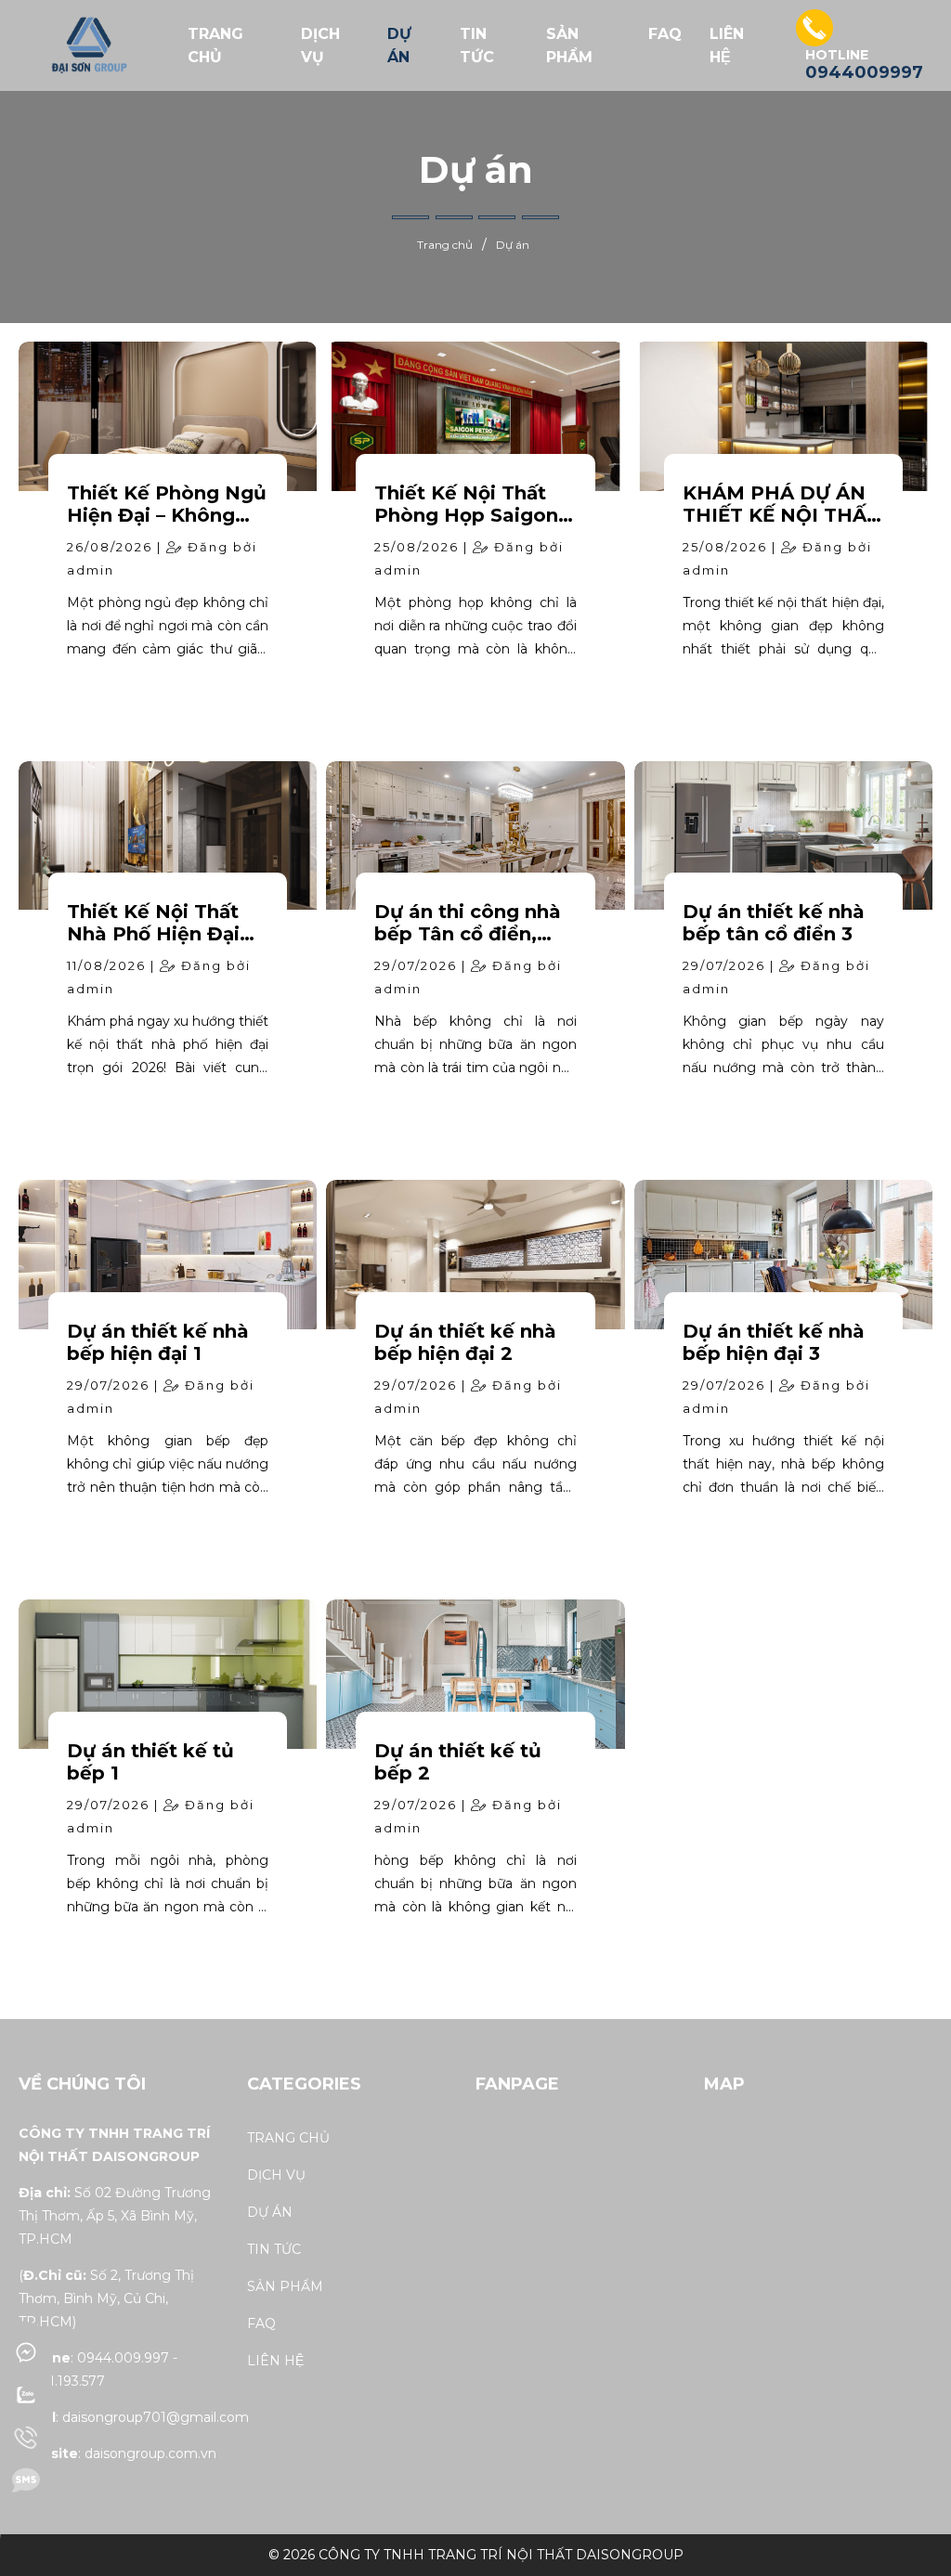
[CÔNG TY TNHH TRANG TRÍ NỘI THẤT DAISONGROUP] (87, 45)
